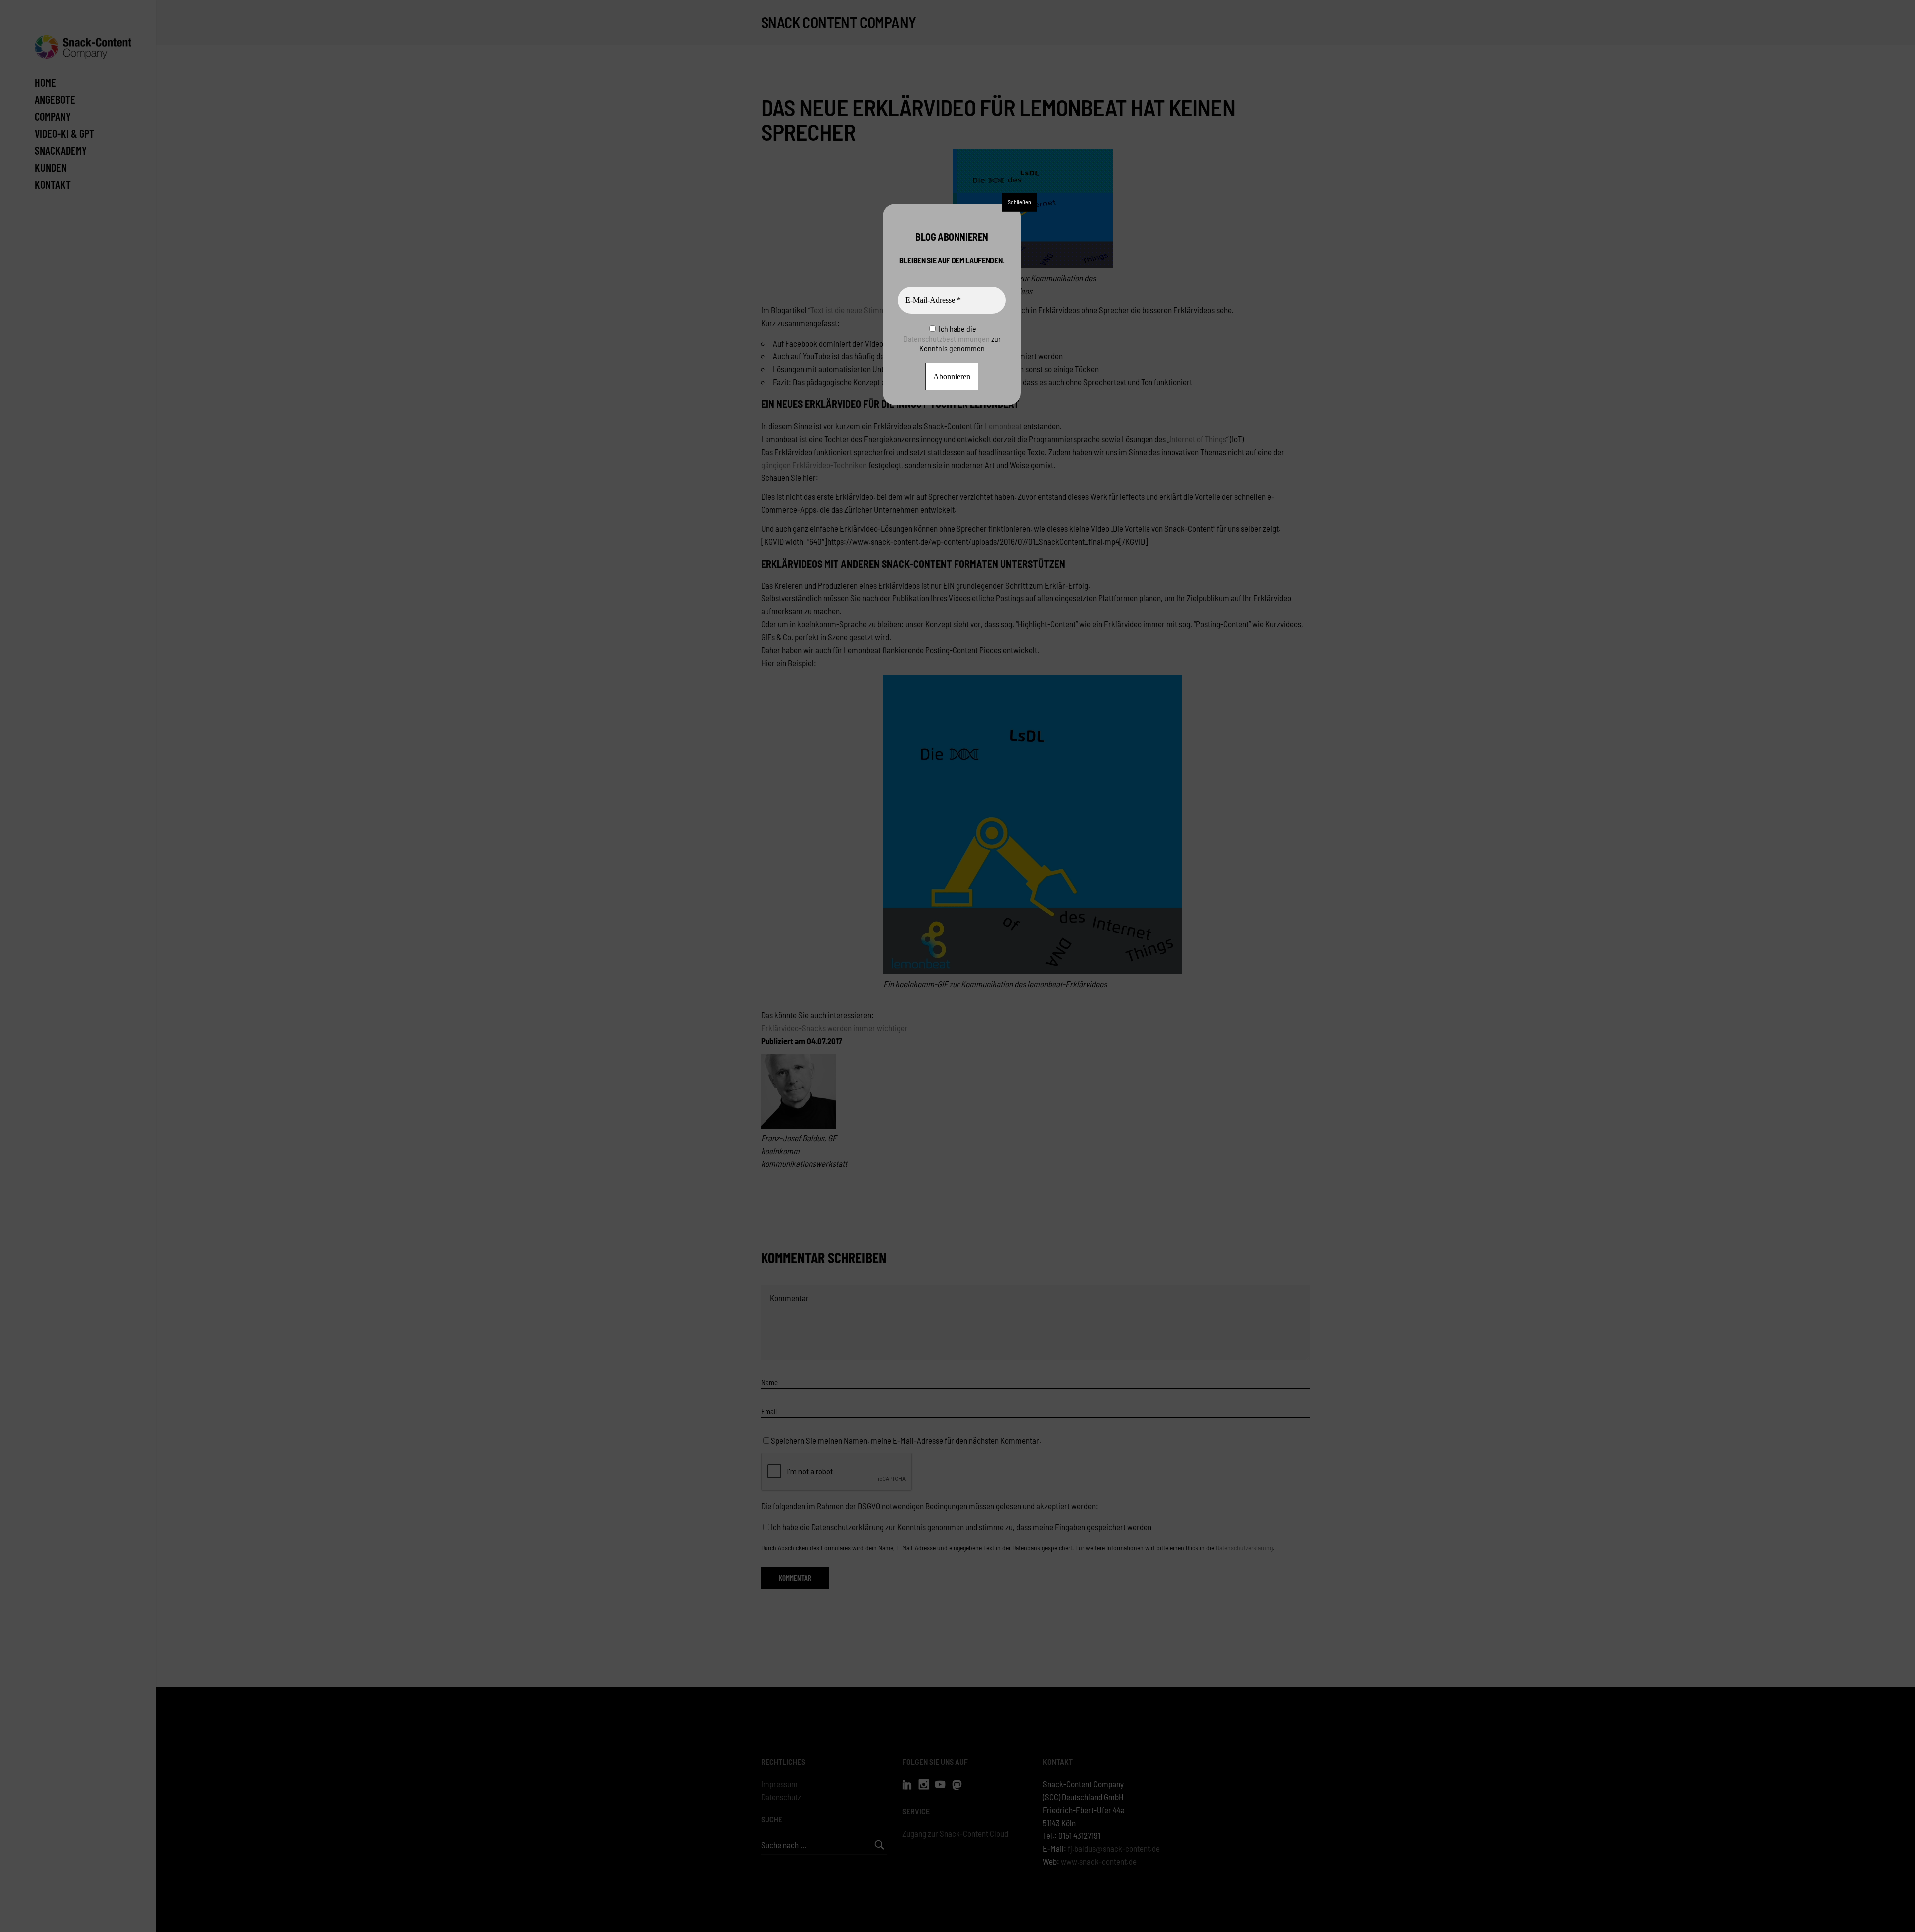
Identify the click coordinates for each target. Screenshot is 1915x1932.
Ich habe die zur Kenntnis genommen (952, 338)
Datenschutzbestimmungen (947, 338)
